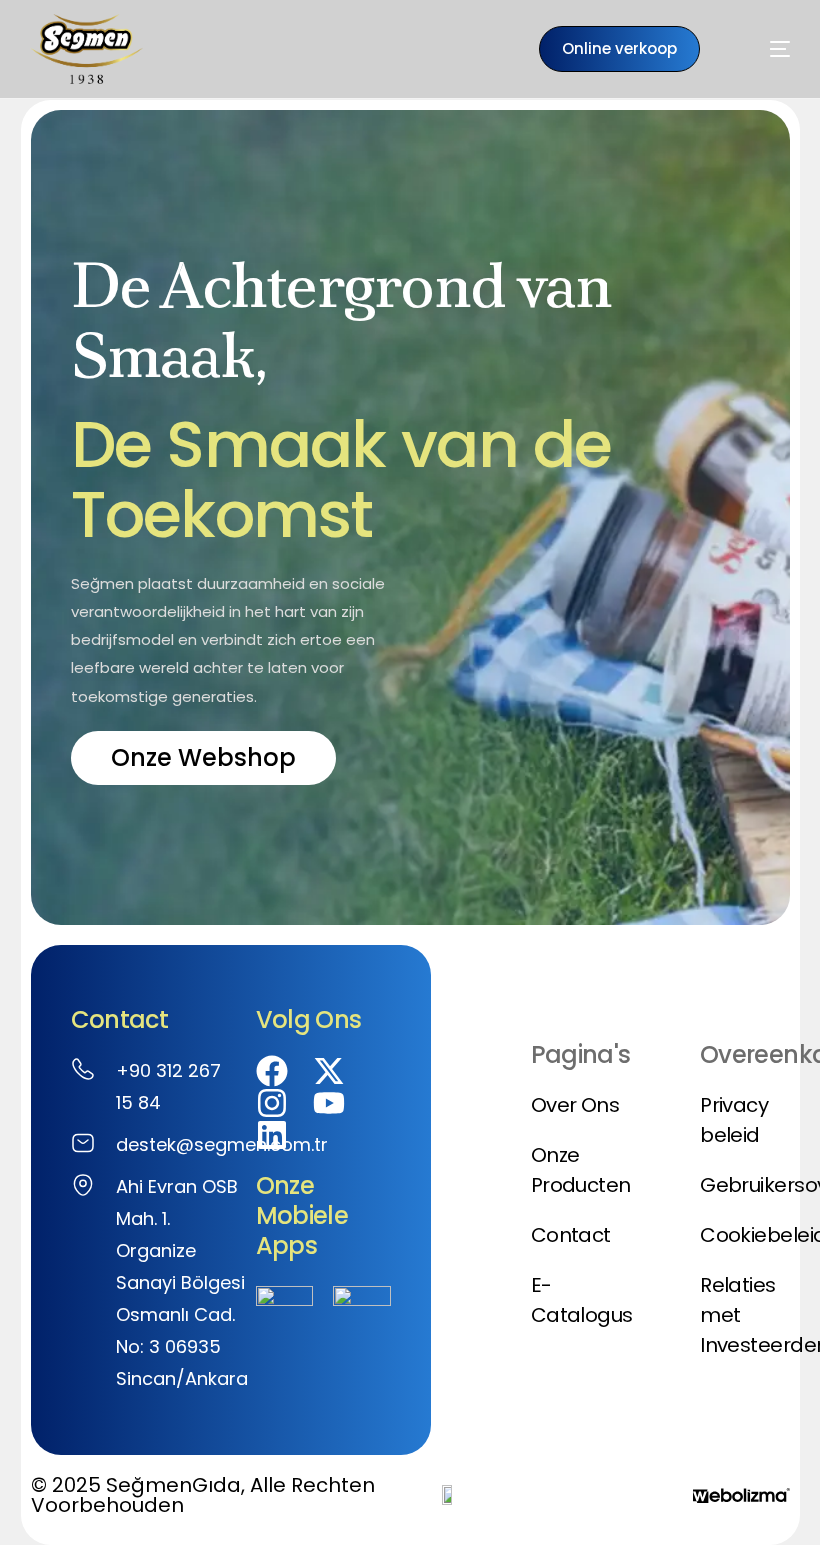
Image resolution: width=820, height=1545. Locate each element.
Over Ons (575, 1105)
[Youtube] (329, 1103)
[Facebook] (272, 1071)
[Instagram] (272, 1103)
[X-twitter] (329, 1071)
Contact (571, 1235)
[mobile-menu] (755, 49)
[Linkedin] (272, 1135)
